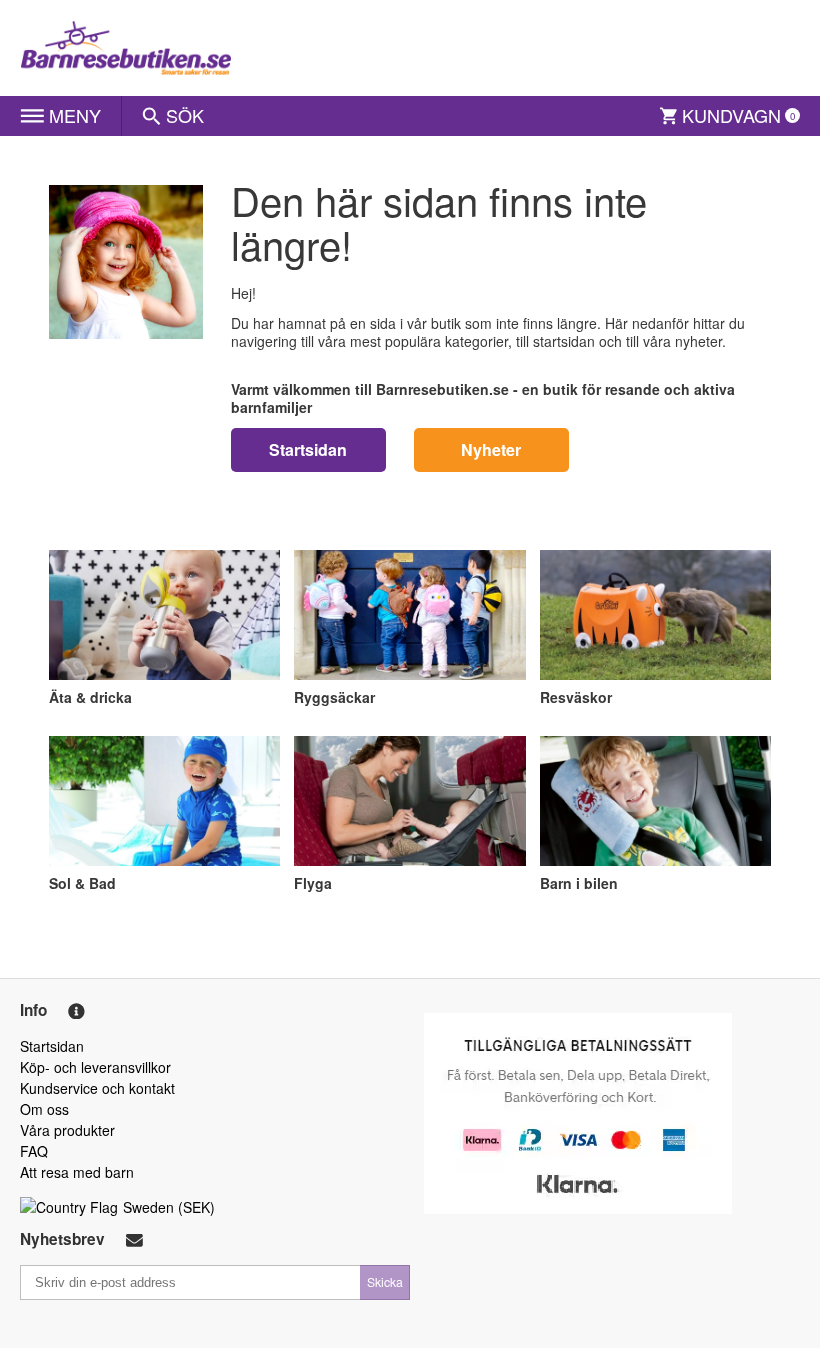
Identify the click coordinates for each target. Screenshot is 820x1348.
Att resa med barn (77, 1172)
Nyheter (491, 449)
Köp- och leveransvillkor (95, 1067)
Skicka (385, 1281)
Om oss (44, 1109)
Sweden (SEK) (169, 1207)
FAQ (34, 1151)
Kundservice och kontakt (97, 1088)
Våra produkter (67, 1130)
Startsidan (308, 449)
